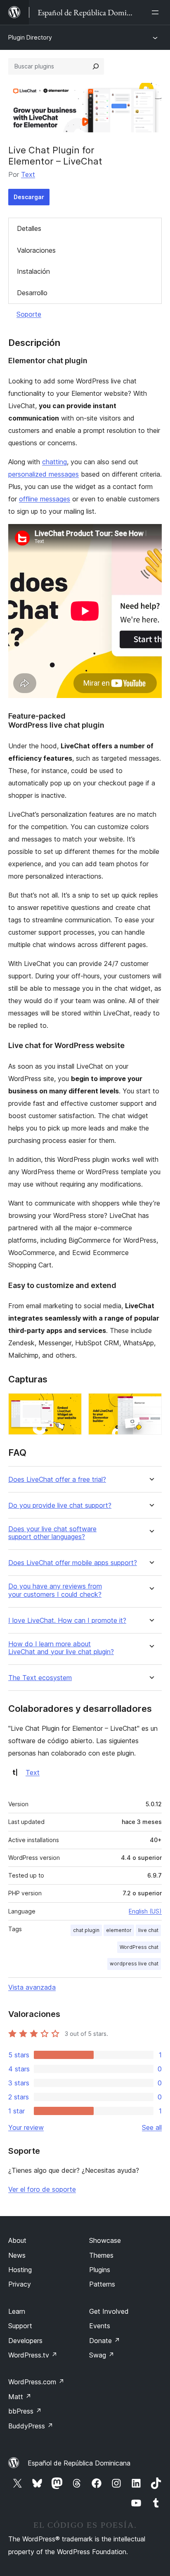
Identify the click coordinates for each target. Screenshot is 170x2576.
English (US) (145, 1911)
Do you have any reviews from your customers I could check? (55, 1590)
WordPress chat (139, 1947)
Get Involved (109, 2311)
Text (28, 174)
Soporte (29, 314)
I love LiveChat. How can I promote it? (67, 1621)
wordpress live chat (134, 1964)
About (17, 2240)
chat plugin (86, 1930)
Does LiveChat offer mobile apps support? (73, 1563)
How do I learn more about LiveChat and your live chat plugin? (61, 1648)
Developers (25, 2341)
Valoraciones (36, 250)
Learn (17, 2311)
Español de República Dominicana (79, 2463)
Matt (20, 2397)
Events (100, 2326)
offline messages (45, 499)
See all (152, 2127)
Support (20, 2326)
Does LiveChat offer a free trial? (57, 1480)
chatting (54, 462)
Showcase (105, 2240)
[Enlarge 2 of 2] (151, 1404)
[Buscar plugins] (96, 66)
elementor (119, 1930)
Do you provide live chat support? (60, 1505)
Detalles (29, 228)
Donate (105, 2341)
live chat (148, 1930)
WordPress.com (36, 2382)
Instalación (33, 271)
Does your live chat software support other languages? (52, 1533)
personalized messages (44, 474)
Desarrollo (32, 293)
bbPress (25, 2411)
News (17, 2255)
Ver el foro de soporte (42, 2189)
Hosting (20, 2270)
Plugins (100, 2270)
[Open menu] (157, 12)
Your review (26, 2127)
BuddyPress (31, 2426)
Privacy (20, 2284)
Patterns (102, 2284)
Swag (102, 2355)
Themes (101, 2255)
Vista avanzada (32, 1987)
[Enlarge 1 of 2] (71, 1404)
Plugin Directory (30, 37)
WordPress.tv (33, 2355)
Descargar (29, 197)
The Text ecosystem (40, 1678)
